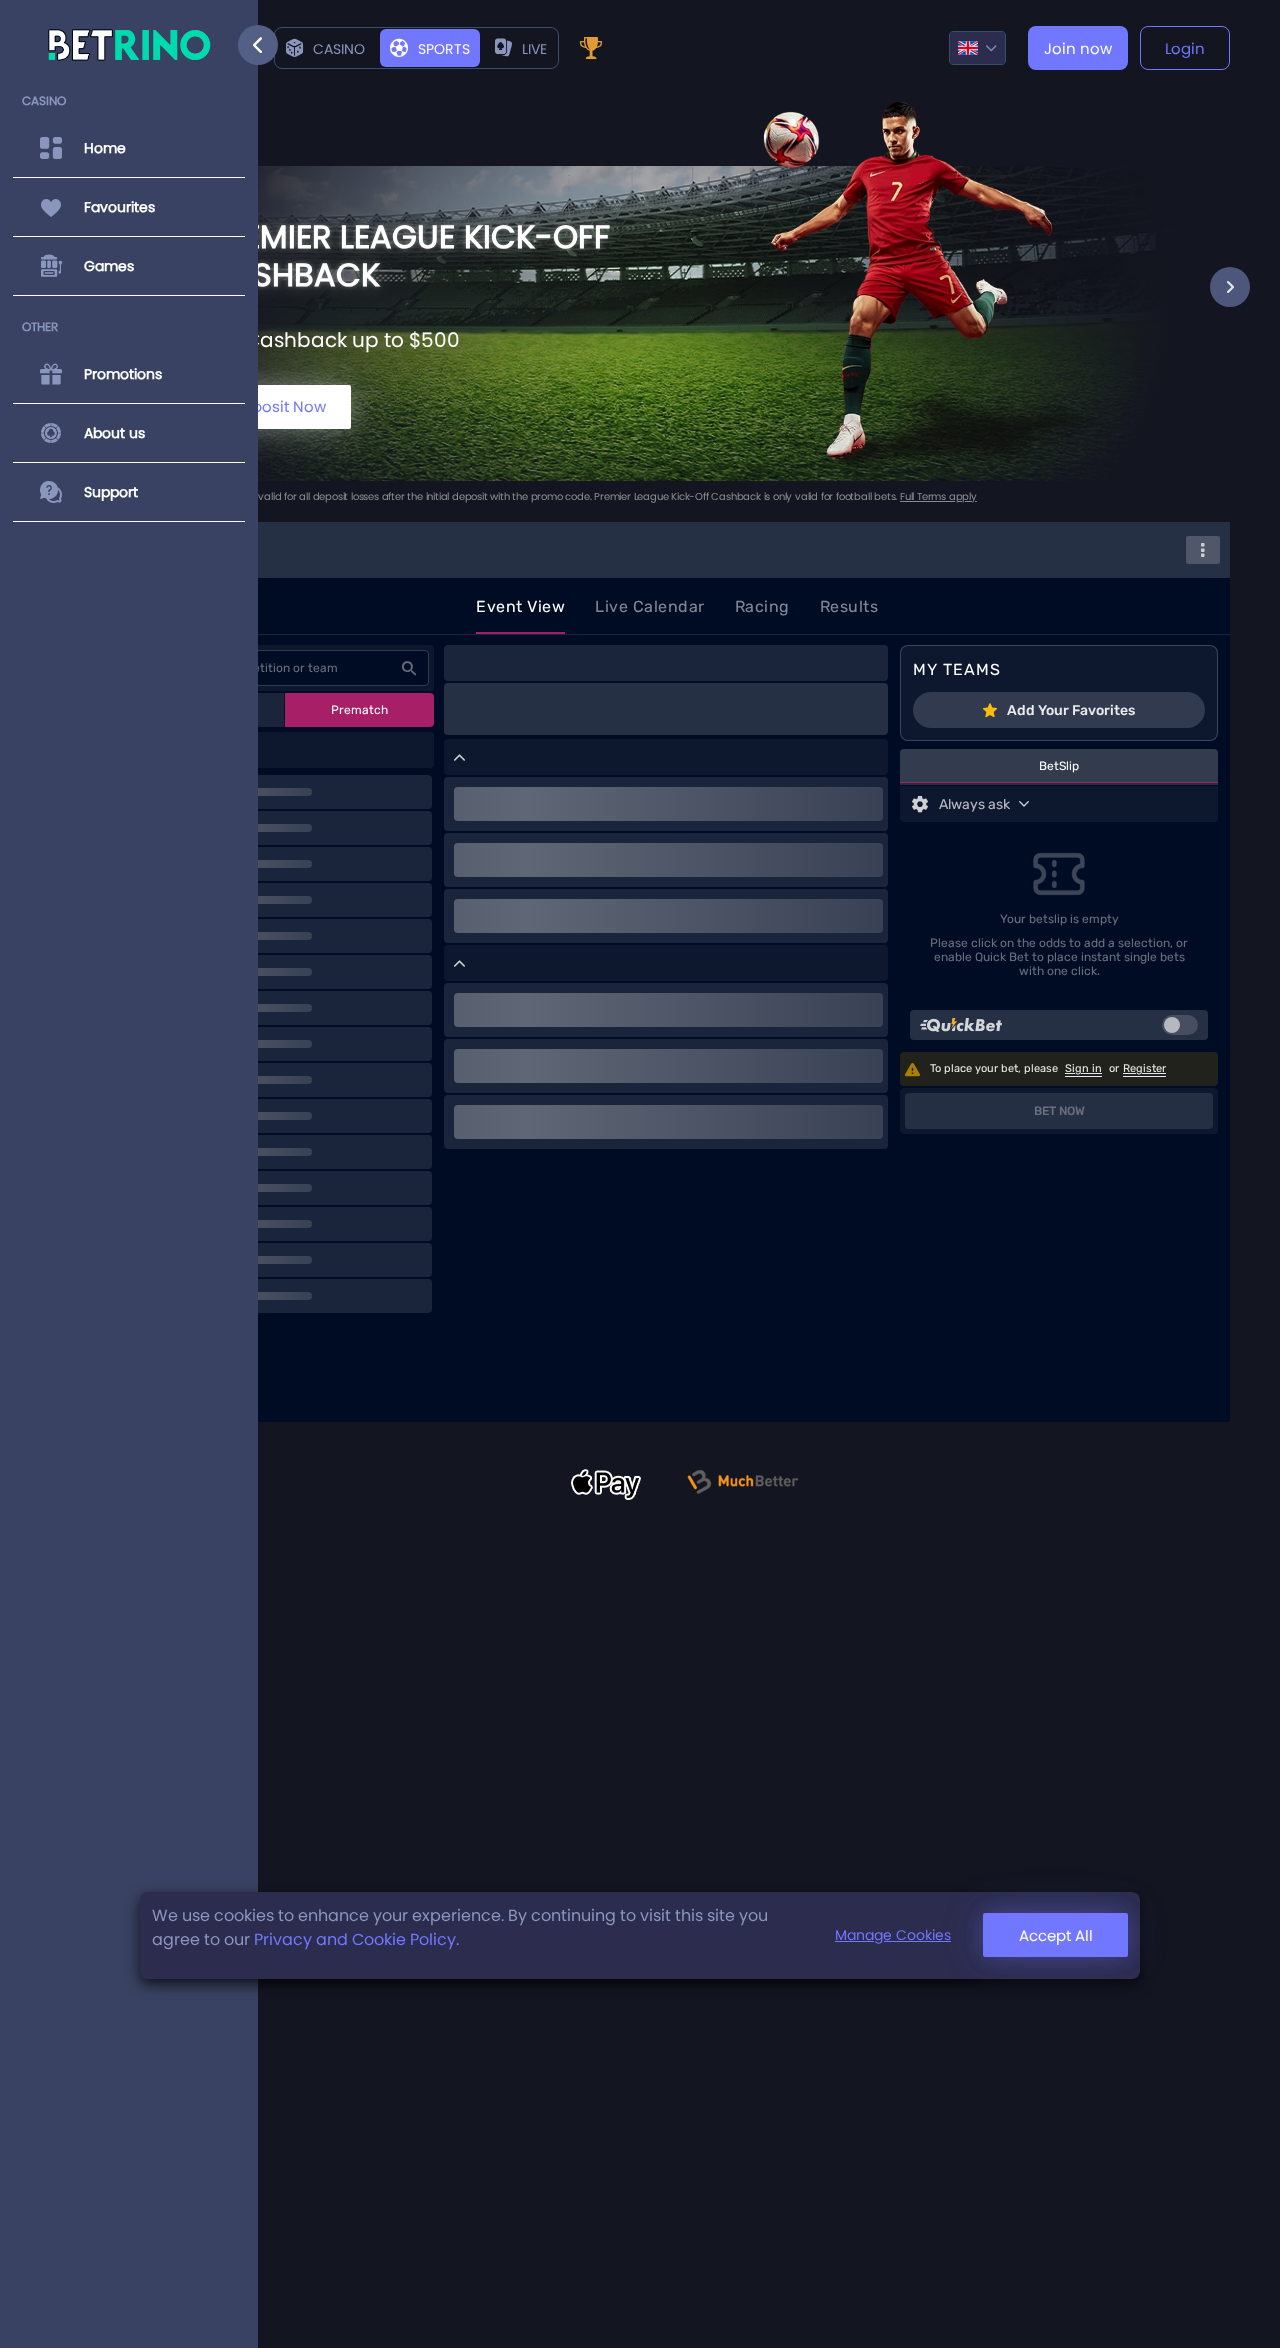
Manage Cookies (893, 1936)
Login (1185, 48)
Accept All (1056, 1935)
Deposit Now (279, 406)
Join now (1078, 48)
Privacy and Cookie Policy (355, 1939)
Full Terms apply (938, 496)
